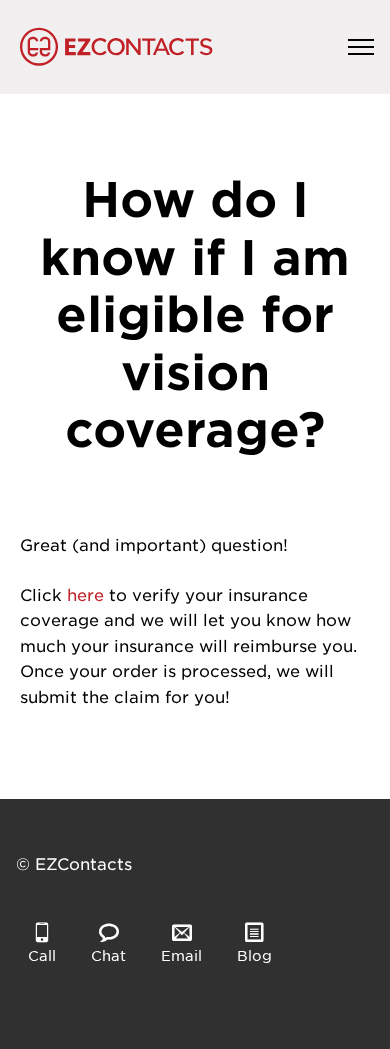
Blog (254, 955)
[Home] (116, 47)
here (85, 594)
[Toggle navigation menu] (361, 47)
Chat (108, 955)
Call (42, 955)
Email (181, 955)
